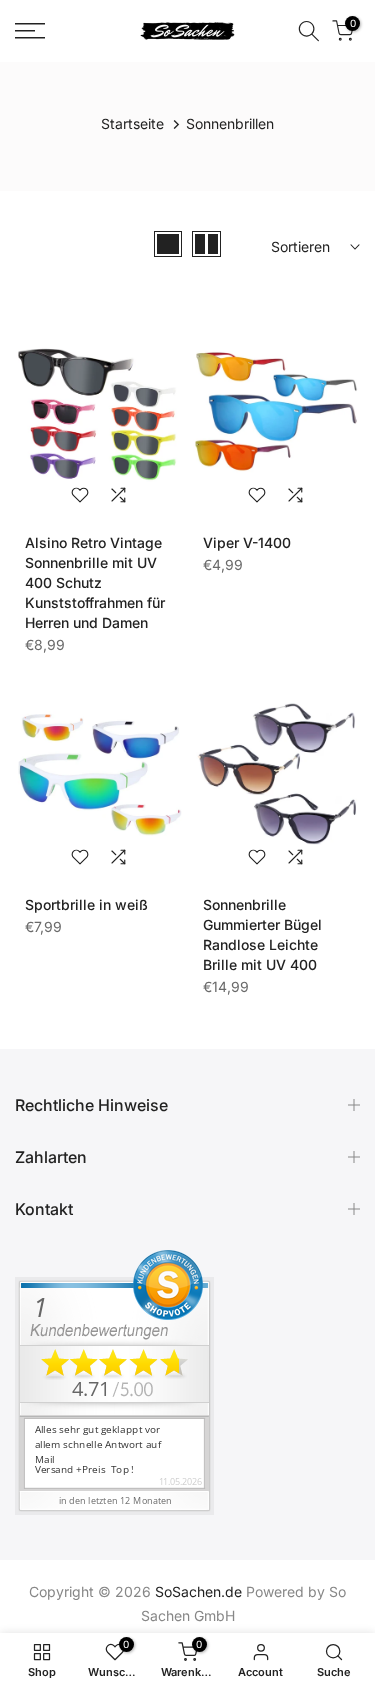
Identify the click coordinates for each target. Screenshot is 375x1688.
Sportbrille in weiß (86, 904)
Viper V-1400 (247, 542)
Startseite (132, 123)
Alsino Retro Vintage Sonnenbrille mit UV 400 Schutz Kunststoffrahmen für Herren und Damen (95, 582)
